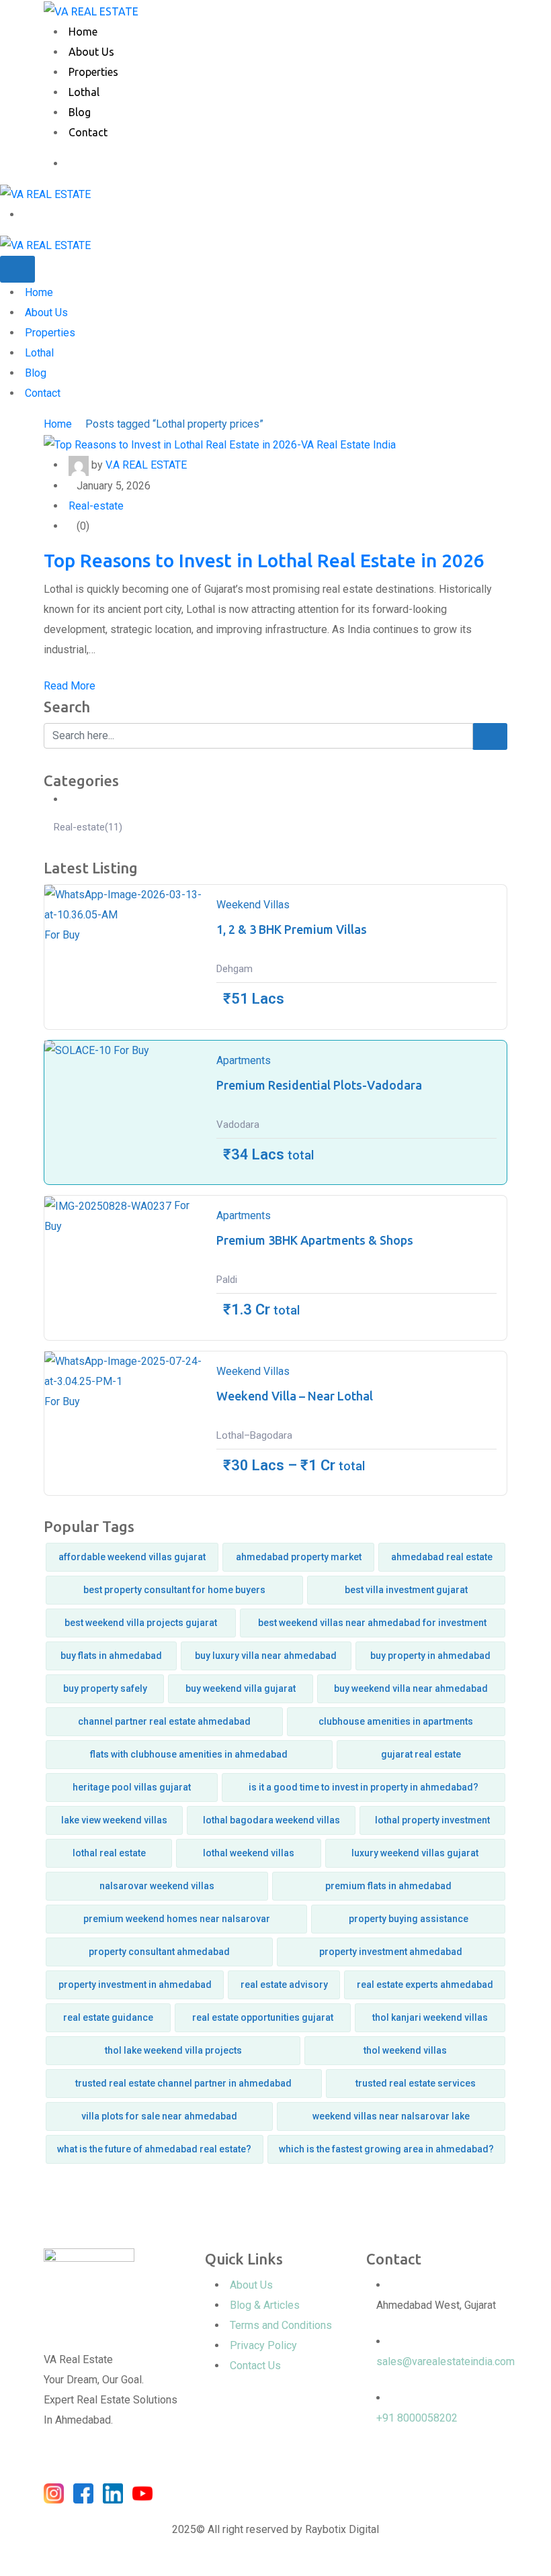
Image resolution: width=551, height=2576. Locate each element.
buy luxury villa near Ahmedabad (266, 1656)
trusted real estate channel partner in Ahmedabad (183, 2083)
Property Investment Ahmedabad (391, 1952)
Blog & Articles (265, 2305)
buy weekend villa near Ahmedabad (411, 1688)
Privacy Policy (263, 2345)
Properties (93, 72)
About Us (91, 52)
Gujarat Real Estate (421, 1754)
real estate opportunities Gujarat (263, 2017)
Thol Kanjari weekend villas (430, 2017)
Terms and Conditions (281, 2325)
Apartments (244, 1060)
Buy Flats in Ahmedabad (111, 1656)
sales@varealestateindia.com (446, 2362)
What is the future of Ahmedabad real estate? (154, 2149)
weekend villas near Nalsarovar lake (391, 2116)
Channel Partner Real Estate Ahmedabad (164, 1721)
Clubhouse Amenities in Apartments (396, 1721)
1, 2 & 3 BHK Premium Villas (292, 929)
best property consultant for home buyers (174, 1590)
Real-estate (96, 506)
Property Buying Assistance (409, 1919)
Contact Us (255, 2366)
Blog (80, 112)
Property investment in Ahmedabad (135, 1985)
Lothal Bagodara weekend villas (271, 1820)
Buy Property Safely (105, 1688)
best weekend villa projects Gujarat (141, 1623)
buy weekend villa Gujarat (241, 1688)
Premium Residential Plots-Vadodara (319, 1085)
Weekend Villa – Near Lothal (295, 1396)
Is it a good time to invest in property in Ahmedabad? (364, 1787)
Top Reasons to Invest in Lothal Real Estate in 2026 (264, 560)
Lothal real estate (109, 1853)
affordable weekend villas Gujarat (132, 1557)
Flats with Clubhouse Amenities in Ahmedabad (189, 1754)
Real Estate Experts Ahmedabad (425, 1985)
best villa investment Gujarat (406, 1590)
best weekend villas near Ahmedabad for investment (372, 1623)
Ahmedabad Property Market (299, 1557)
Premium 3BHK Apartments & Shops (315, 1240)
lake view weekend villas (114, 1820)
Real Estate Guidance (108, 2017)
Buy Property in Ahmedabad (430, 1656)
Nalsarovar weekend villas (157, 1886)
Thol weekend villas (405, 2050)
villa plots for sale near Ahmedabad (159, 2116)
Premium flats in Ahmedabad (388, 1886)
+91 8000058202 (417, 2418)
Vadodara (238, 1125)
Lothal (84, 92)
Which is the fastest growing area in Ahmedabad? (386, 2149)
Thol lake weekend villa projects (173, 2050)
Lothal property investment (432, 1820)
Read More (70, 686)
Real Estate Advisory (284, 1985)
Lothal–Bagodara (254, 1435)
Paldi (227, 1280)
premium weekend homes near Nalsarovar (177, 1919)
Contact (88, 132)
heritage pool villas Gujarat (132, 1787)
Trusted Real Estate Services (416, 2083)
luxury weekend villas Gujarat (415, 1853)
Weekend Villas (253, 905)
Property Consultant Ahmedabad (159, 1952)
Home (83, 32)
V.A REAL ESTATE (146, 465)
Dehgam (235, 969)
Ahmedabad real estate (442, 1557)
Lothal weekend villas (249, 1853)
